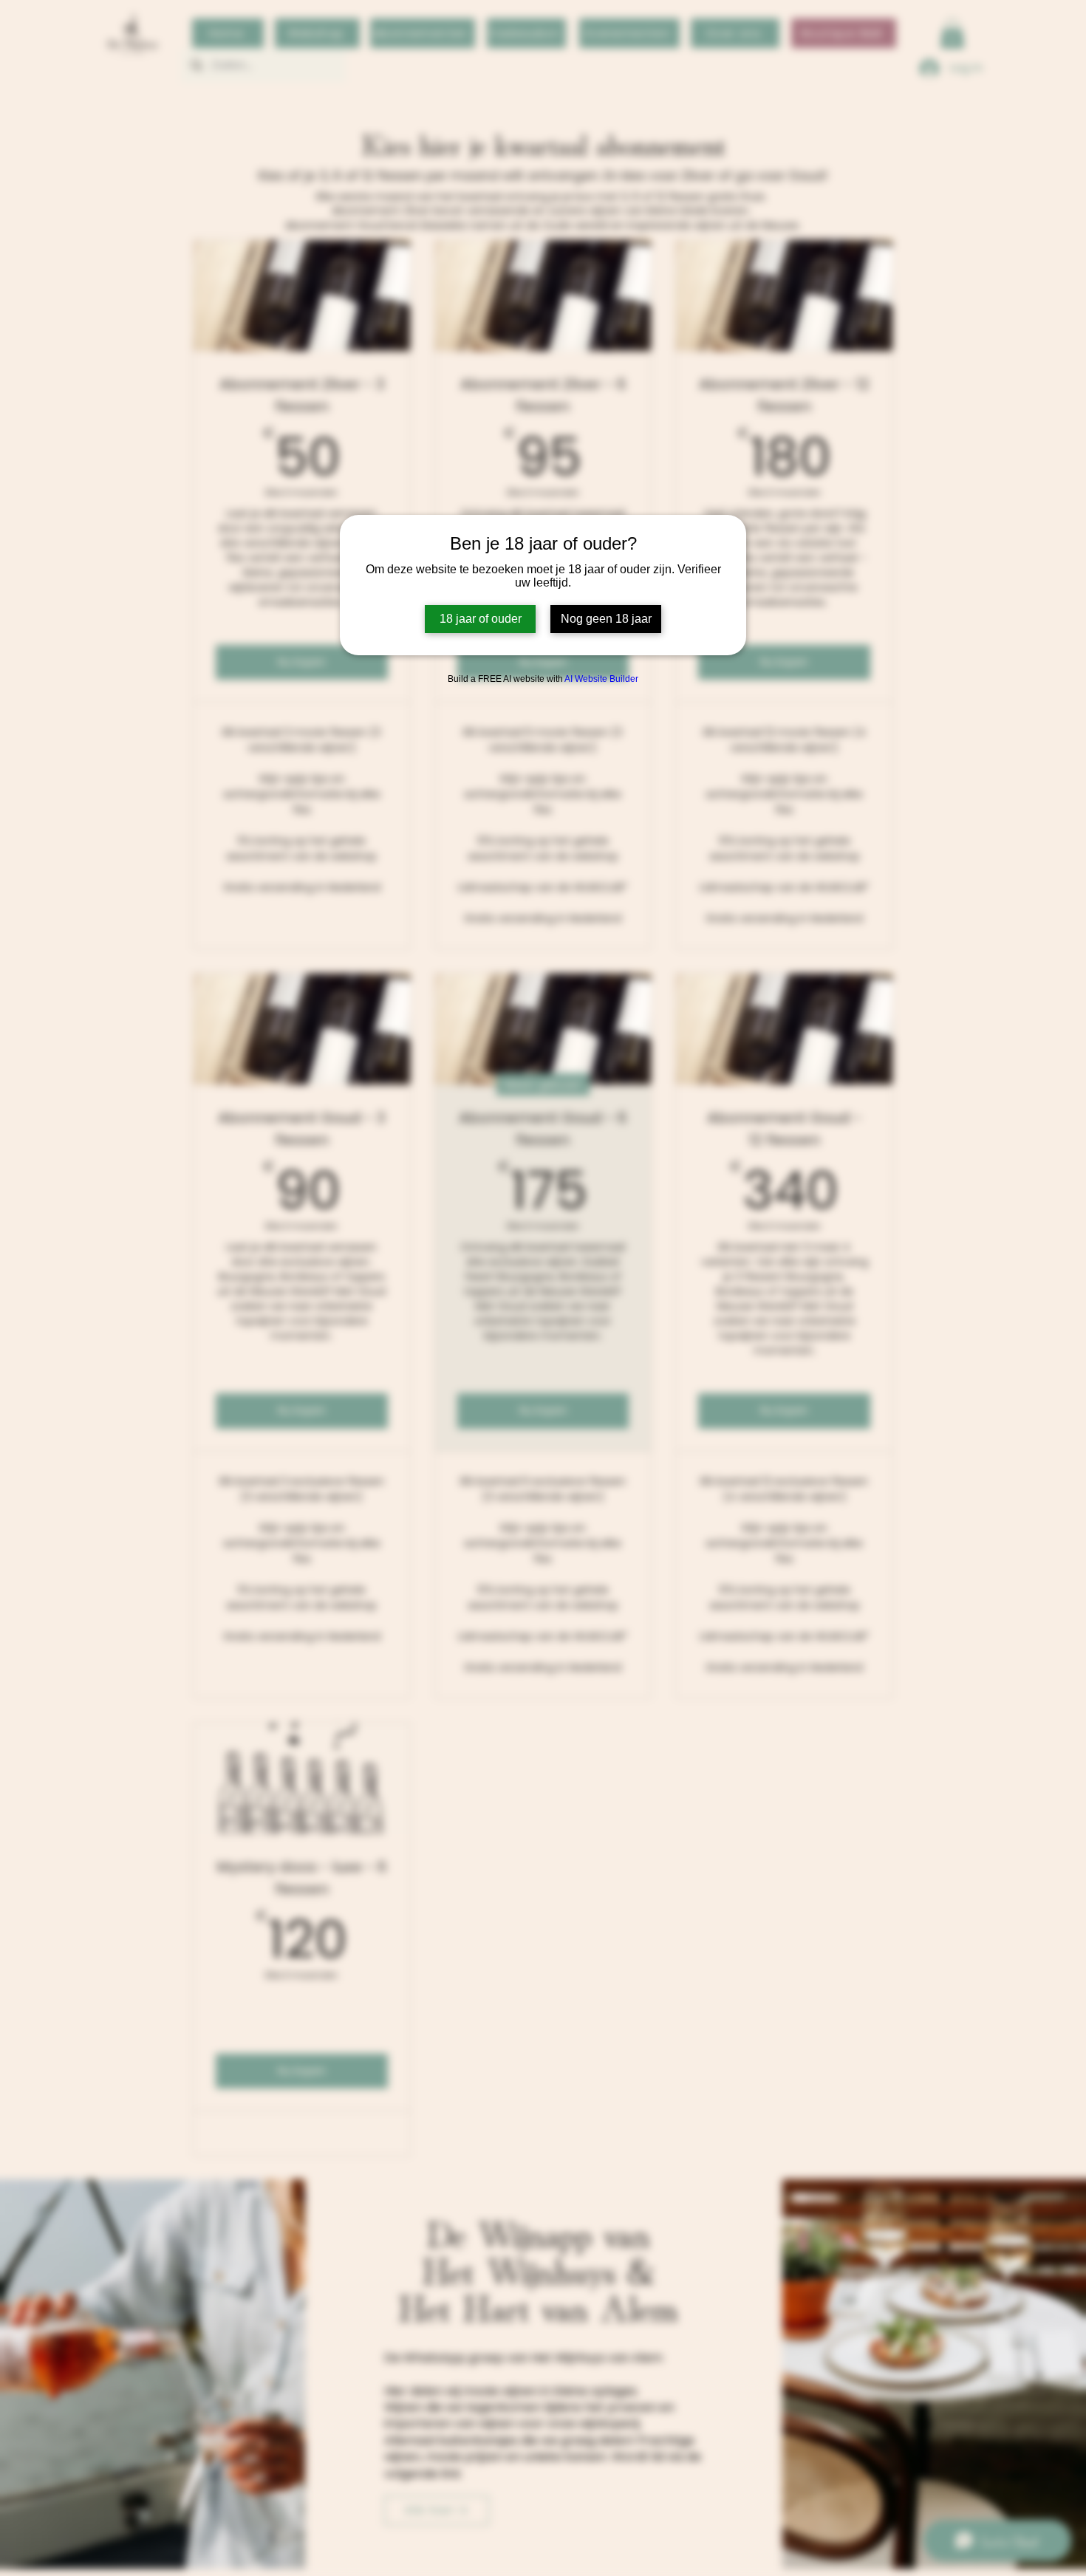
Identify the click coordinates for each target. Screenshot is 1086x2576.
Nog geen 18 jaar (606, 619)
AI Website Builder (601, 679)
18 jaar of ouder (481, 619)
